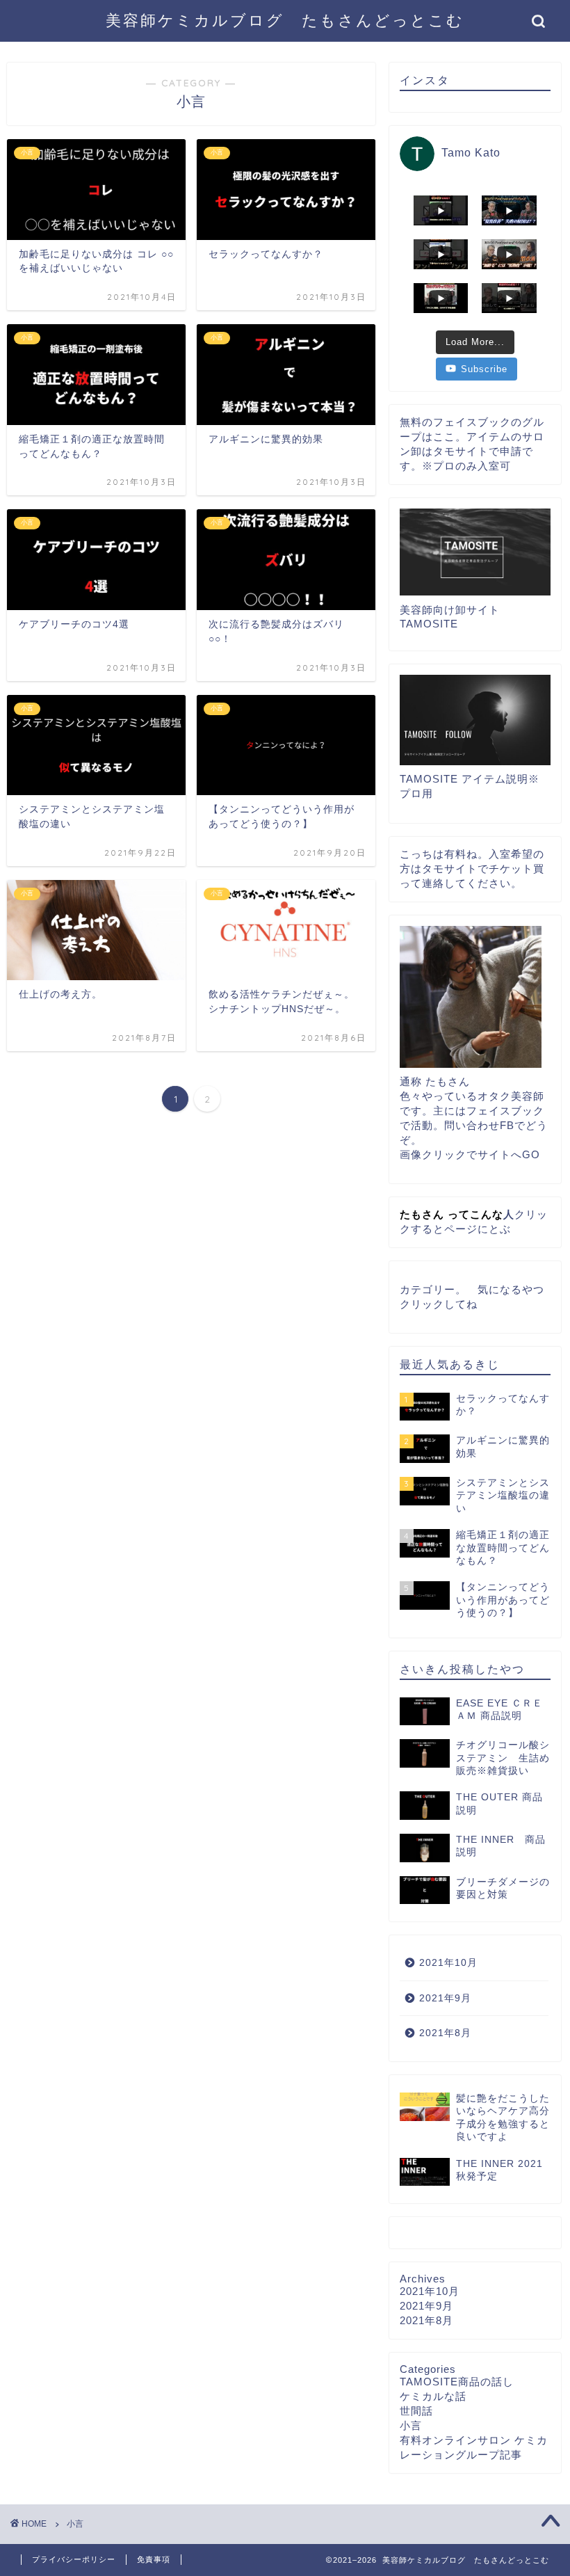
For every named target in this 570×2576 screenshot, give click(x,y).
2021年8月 (445, 2033)
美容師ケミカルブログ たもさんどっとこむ (285, 20)
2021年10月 (448, 1963)
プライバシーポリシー (74, 2559)
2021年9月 (445, 1998)
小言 (411, 2425)
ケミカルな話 (433, 2396)
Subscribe (484, 369)
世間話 (416, 2411)
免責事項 (154, 2559)
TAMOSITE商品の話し (457, 2382)
